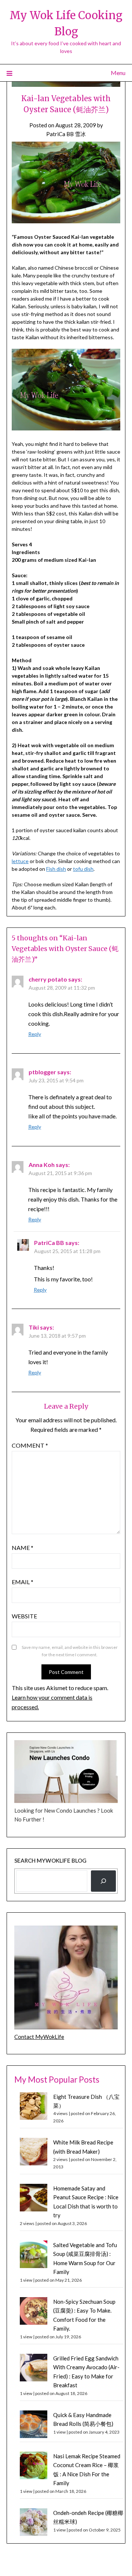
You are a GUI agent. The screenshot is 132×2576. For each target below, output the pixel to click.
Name (23, 1548)
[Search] (103, 1881)
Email (23, 1582)
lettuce (20, 861)
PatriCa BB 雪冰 (66, 134)
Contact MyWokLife (39, 2037)
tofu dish (83, 869)
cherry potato (48, 979)
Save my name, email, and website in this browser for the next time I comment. (70, 1651)
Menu (118, 73)
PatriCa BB (49, 1243)
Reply (35, 1034)
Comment (30, 1445)
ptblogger (42, 1072)
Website (24, 1616)
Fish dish (56, 869)
